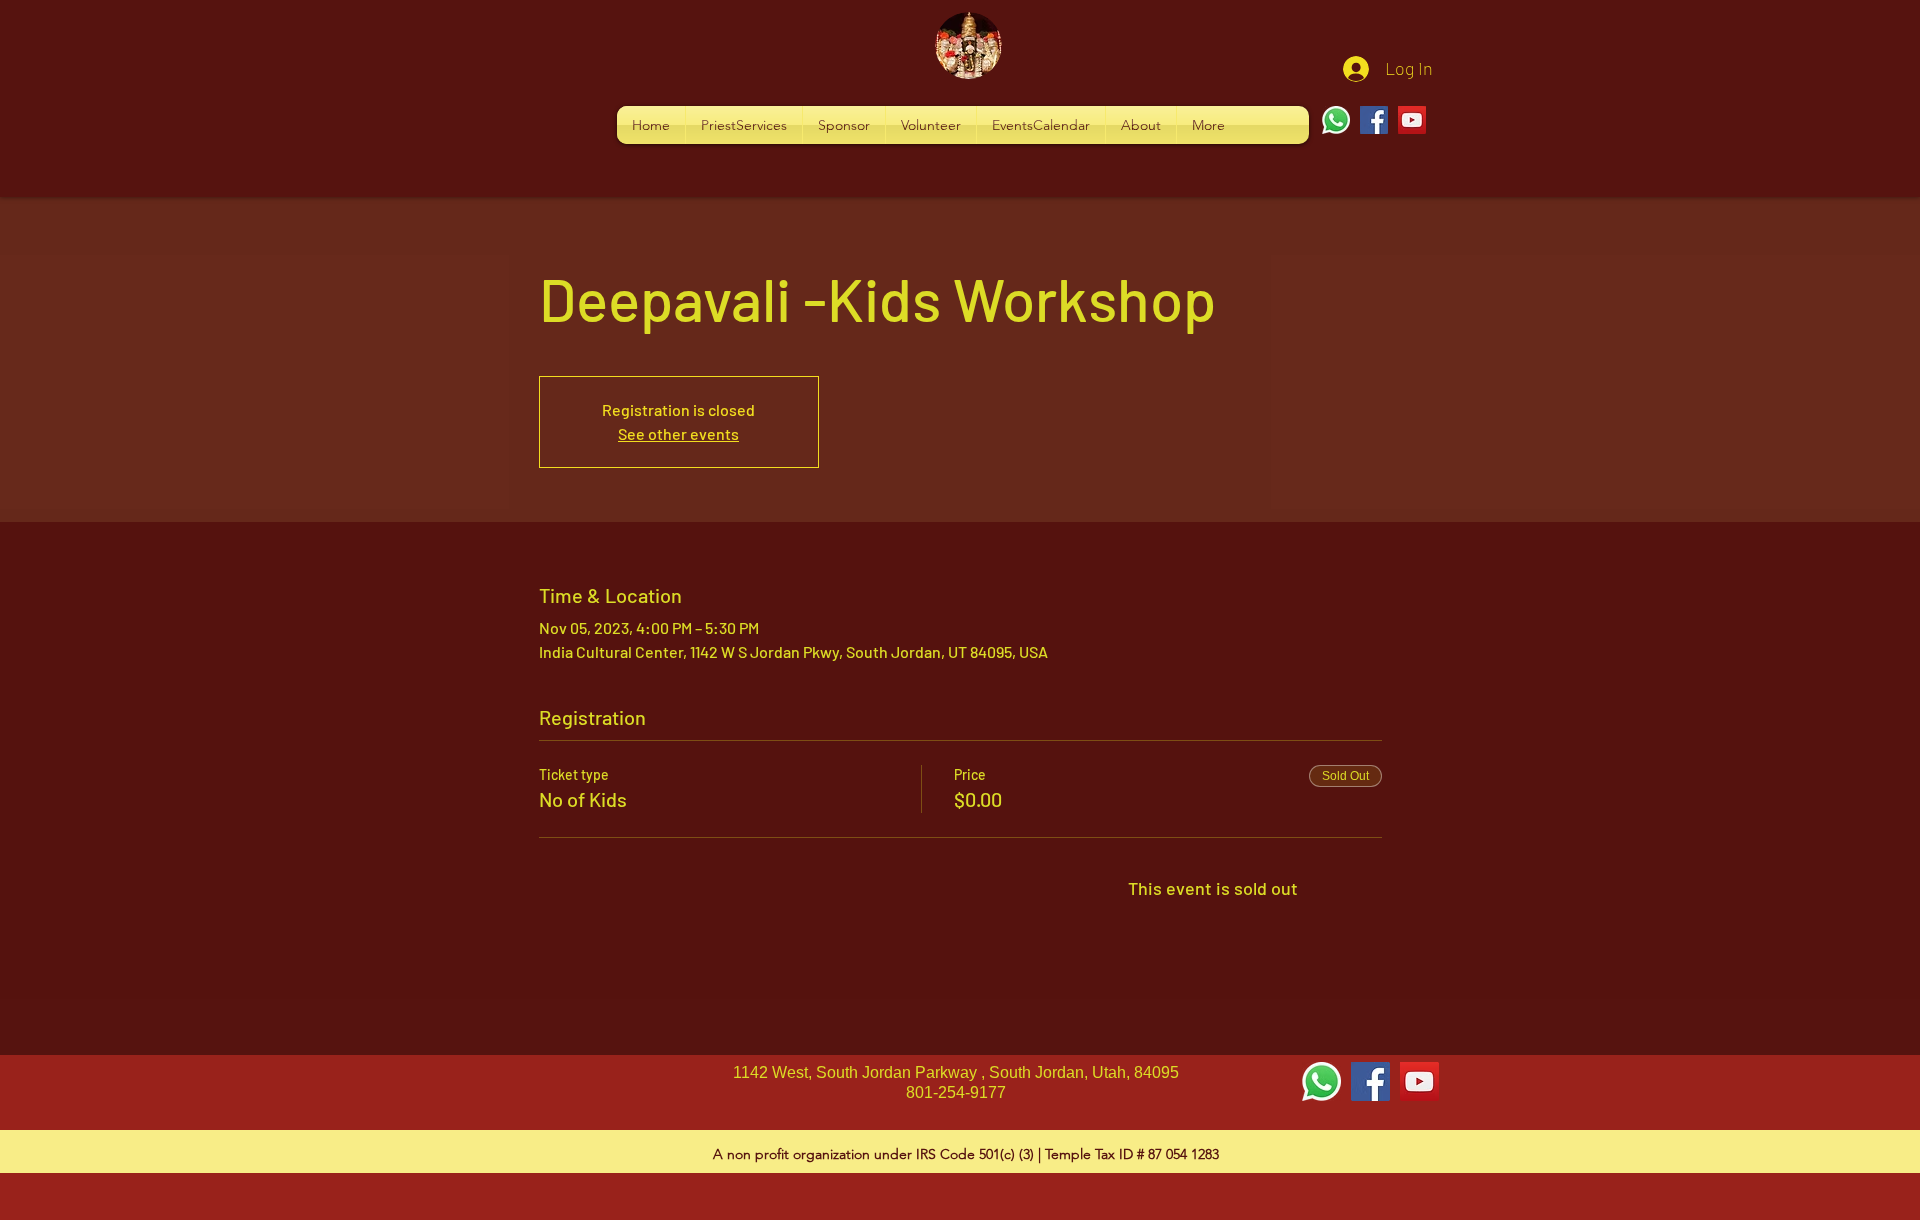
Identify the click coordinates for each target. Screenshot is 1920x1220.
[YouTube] (1412, 120)
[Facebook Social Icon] (1370, 1081)
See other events (678, 433)
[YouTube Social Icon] (1419, 1081)
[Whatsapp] (1336, 120)
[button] (744, 125)
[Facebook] (1374, 120)
